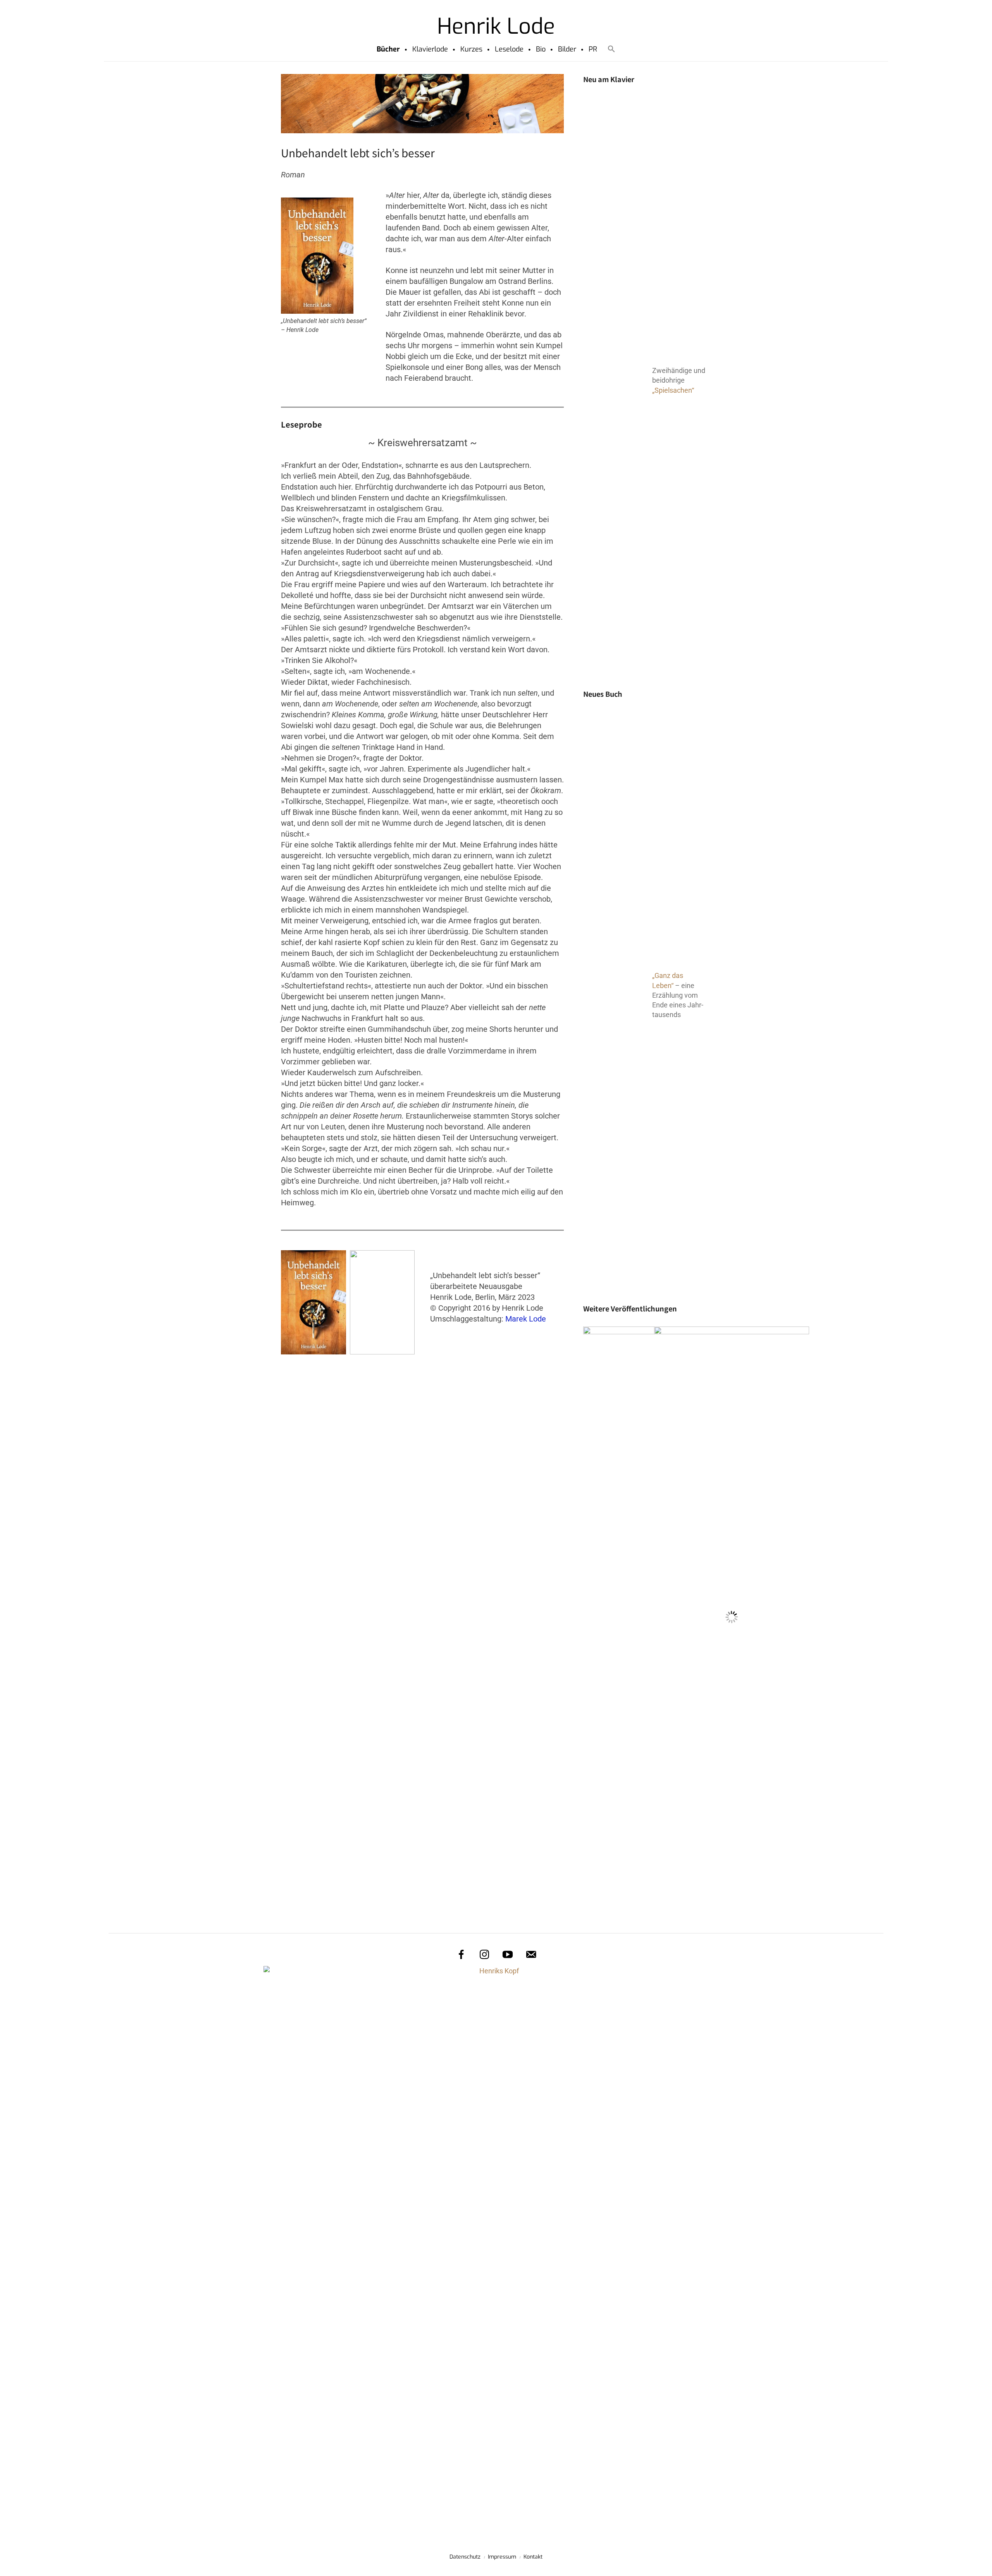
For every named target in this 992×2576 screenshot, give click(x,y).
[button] (612, 49)
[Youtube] (508, 1954)
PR (593, 49)
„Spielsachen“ (673, 390)
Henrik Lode (496, 26)
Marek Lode (526, 1319)
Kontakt (533, 2557)
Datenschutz (465, 2557)
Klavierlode (430, 49)
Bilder (567, 49)
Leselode (509, 49)
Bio (541, 49)
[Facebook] (461, 1954)
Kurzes (471, 49)
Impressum (502, 2557)
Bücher (388, 49)
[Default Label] (531, 1954)
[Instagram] (484, 1954)
